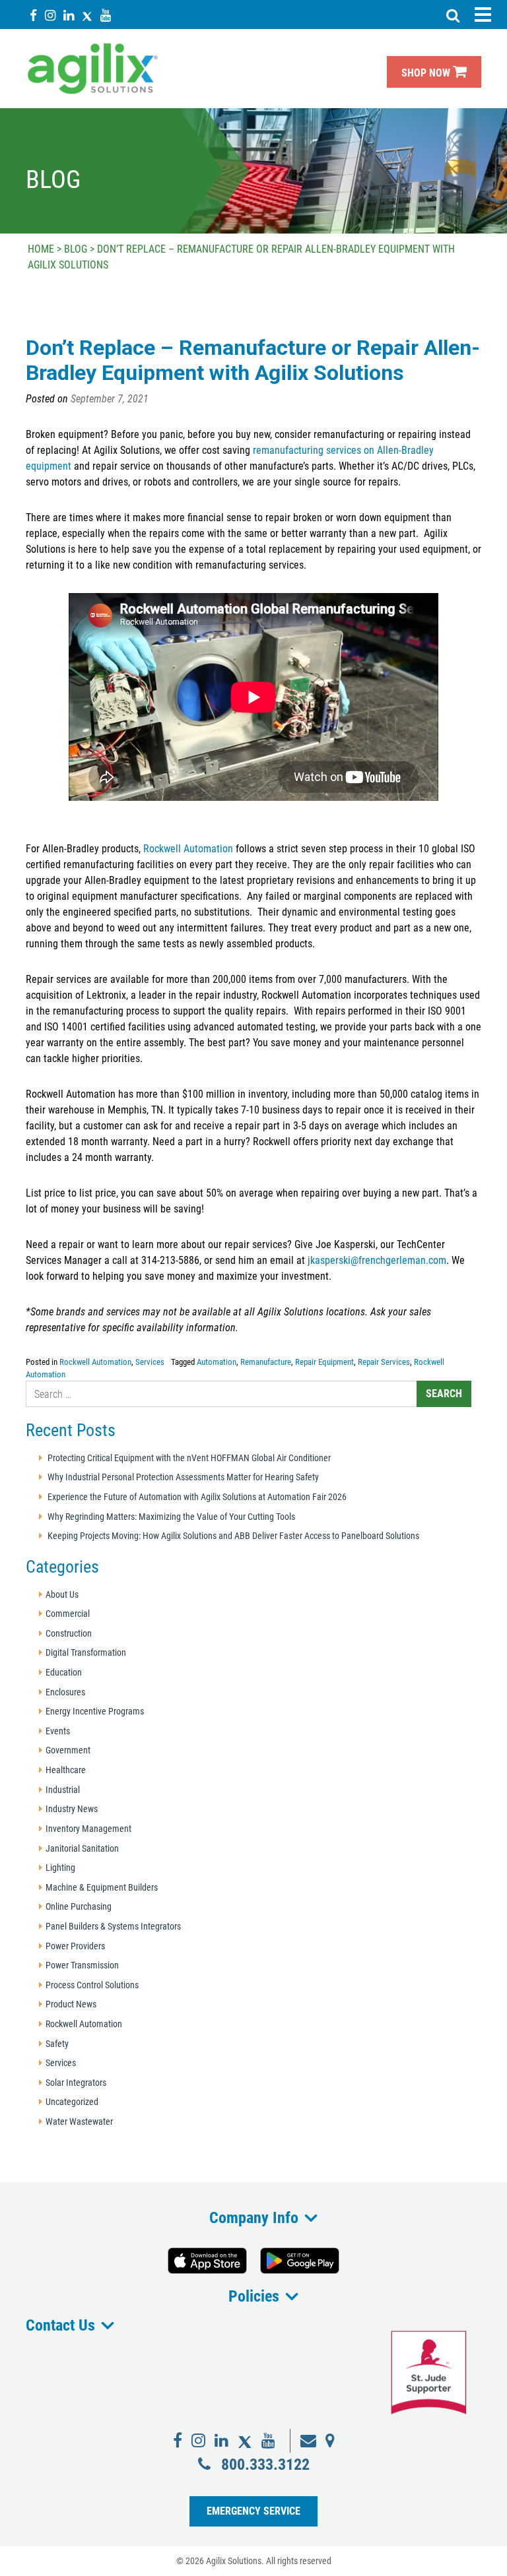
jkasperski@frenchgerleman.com (377, 1260)
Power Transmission (82, 1965)
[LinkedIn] (69, 15)
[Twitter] (87, 15)
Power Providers (75, 1946)
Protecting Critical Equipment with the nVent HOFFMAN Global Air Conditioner (189, 1458)
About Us (62, 1595)
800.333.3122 (265, 2464)
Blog (76, 249)
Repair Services (384, 1362)
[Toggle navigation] (483, 15)
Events (58, 1731)
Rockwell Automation (188, 849)
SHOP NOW (427, 73)
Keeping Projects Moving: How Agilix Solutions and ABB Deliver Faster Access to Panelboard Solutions (233, 1536)
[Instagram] (50, 15)
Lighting (60, 1868)
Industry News (72, 1809)
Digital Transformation (86, 1653)
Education (64, 1673)
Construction (69, 1634)
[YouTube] (106, 15)
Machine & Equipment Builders (102, 1888)
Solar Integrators (76, 2083)
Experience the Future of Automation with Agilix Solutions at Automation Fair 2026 (197, 1497)
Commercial (68, 1614)
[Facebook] (33, 15)
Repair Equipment (324, 1362)
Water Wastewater (79, 2122)
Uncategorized (72, 2102)
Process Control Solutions (92, 1985)
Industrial (63, 1790)
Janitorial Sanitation (82, 1849)
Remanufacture (266, 1362)
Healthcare (66, 1770)
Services (150, 1362)
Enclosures (65, 1692)
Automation (217, 1362)
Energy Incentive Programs (95, 1712)
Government (68, 1750)
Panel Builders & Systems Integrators (113, 1927)
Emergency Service (253, 2511)
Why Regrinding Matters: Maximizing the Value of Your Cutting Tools (171, 1517)
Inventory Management (88, 1829)
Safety (57, 2044)
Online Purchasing (79, 1907)
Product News (71, 2004)
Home (41, 249)
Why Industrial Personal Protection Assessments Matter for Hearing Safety (183, 1477)
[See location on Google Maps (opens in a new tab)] (330, 2441)
